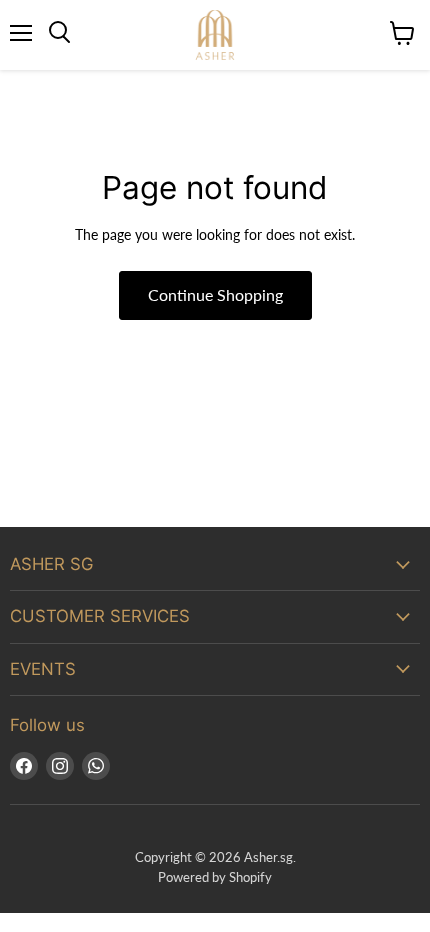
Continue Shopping (215, 294)
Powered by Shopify (215, 877)
